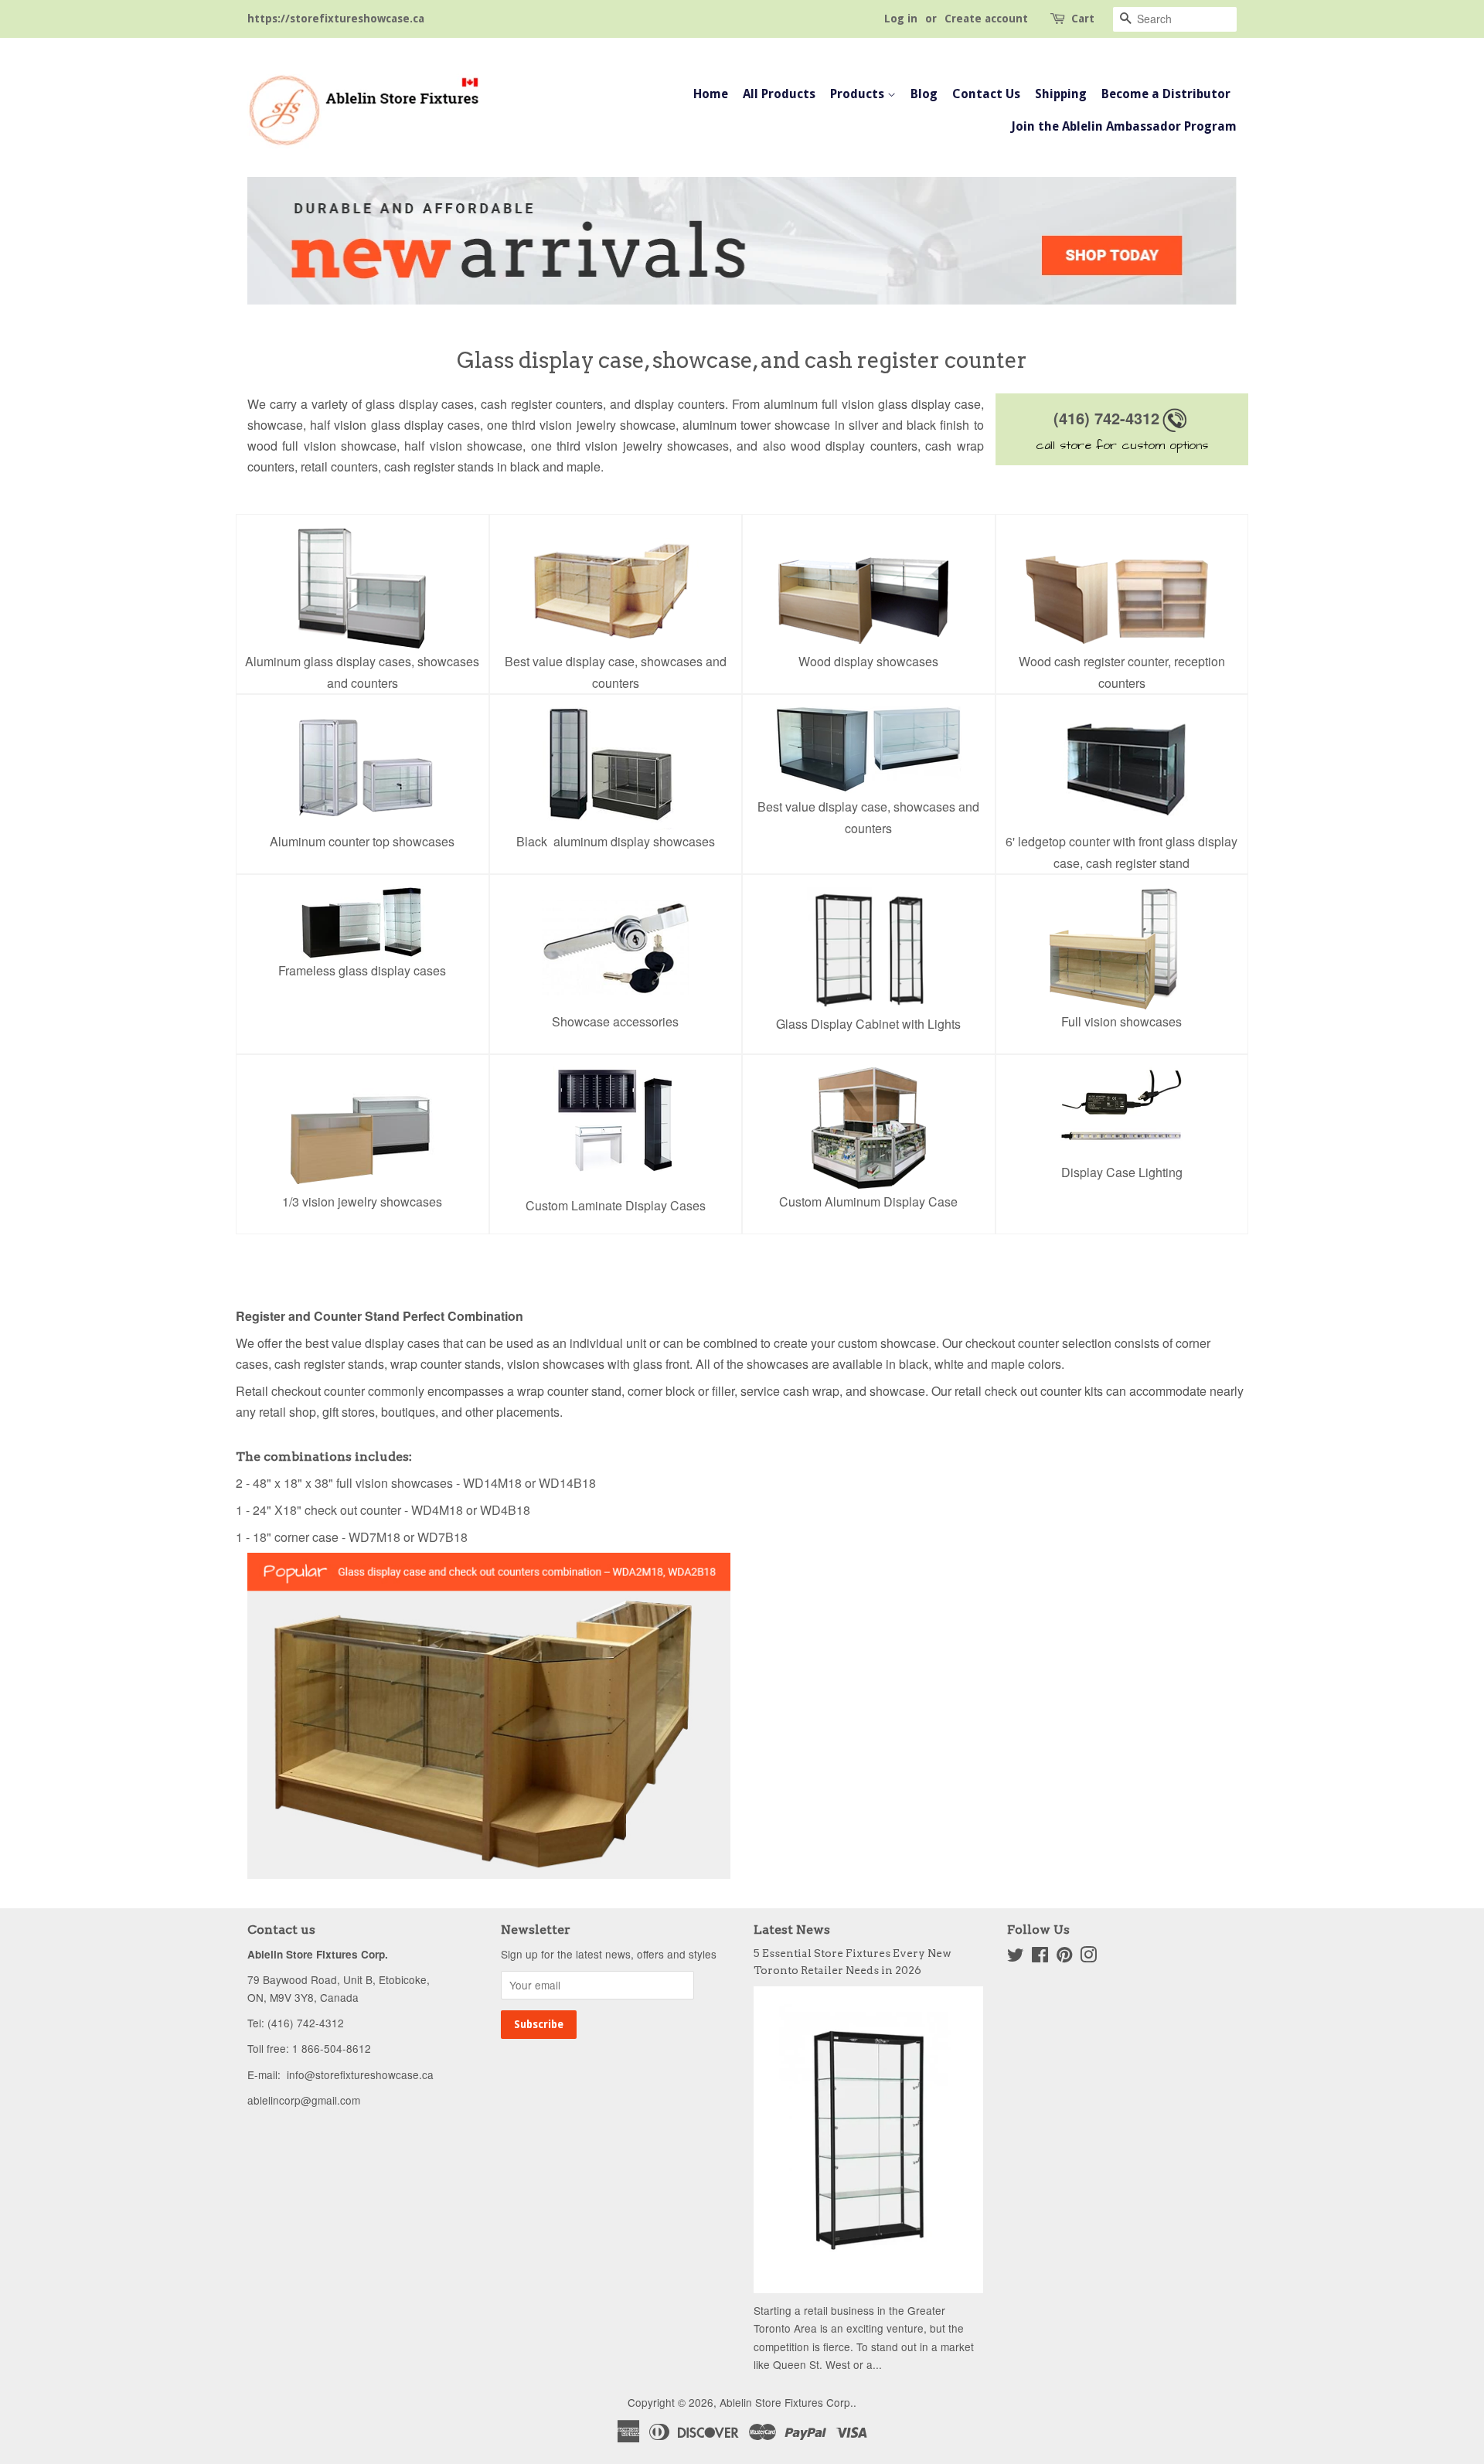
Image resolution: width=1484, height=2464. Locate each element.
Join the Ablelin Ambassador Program (1124, 126)
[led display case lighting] (1122, 1113)
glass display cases (420, 404)
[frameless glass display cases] (362, 922)
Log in (901, 19)
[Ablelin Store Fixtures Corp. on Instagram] (1088, 1957)
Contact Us (986, 94)
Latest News (792, 1930)
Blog (924, 94)
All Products (779, 94)
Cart (1083, 19)
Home (711, 94)
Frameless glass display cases (362, 970)
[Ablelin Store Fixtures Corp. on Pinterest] (1064, 1957)
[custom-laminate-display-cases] (616, 1120)
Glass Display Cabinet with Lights (868, 1024)
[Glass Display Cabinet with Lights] (869, 948)
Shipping (1061, 94)
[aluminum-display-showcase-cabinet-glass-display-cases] (869, 750)
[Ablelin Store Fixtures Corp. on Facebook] (1040, 1957)
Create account (986, 19)
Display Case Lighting (1122, 1172)
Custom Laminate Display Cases (616, 1205)
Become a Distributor (1166, 94)
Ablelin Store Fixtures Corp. (786, 2402)
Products (859, 94)
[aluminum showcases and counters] (742, 239)
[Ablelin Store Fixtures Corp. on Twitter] (1016, 1957)
